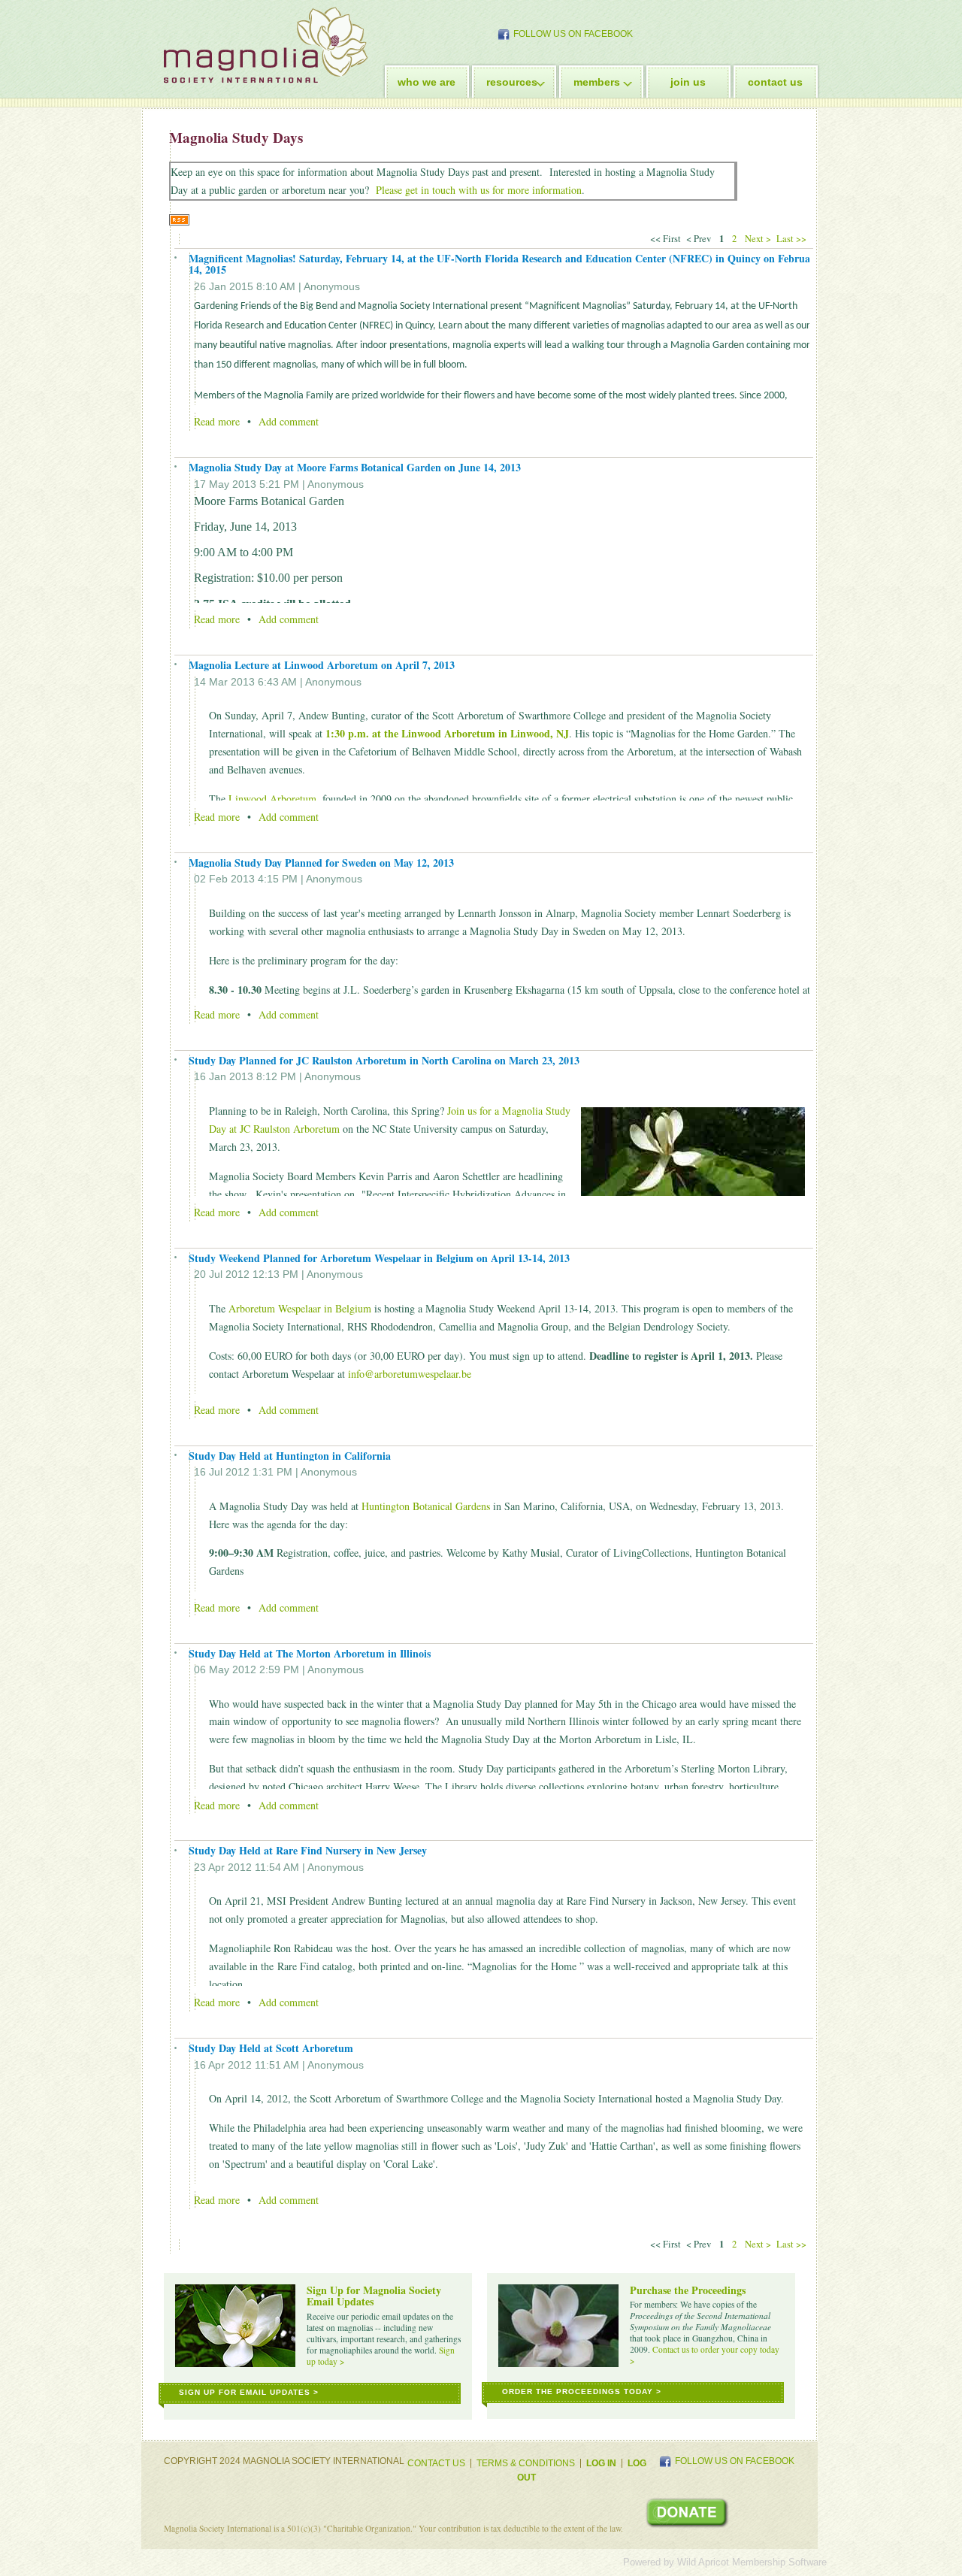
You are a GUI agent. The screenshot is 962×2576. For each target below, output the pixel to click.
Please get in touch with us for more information (479, 190)
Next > (758, 239)
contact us (775, 82)
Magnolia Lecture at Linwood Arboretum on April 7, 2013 (322, 665)
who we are (427, 82)
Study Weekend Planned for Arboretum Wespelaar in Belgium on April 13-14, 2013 (379, 1258)
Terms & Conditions (526, 2463)
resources (512, 82)
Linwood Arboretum (272, 799)
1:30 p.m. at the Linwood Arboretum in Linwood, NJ (447, 733)
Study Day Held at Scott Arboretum (271, 2048)
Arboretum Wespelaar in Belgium (300, 1308)
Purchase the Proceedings (688, 2290)
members (597, 82)
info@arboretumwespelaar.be (410, 1374)
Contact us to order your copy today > (705, 2355)
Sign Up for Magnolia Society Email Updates (374, 2296)
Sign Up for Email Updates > (249, 2392)
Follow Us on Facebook (573, 34)
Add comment (289, 421)
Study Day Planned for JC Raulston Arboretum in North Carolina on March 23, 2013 (384, 1060)
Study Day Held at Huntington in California (290, 1456)
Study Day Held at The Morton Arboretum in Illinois (310, 1653)
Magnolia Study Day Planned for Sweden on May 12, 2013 (321, 863)
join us (688, 82)
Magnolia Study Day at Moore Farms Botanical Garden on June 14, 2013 (355, 467)
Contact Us (436, 2463)
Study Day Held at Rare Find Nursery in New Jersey (308, 1850)
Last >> (793, 239)
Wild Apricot (703, 2562)
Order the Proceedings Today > (582, 2391)
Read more (217, 421)
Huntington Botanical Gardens (426, 1506)
